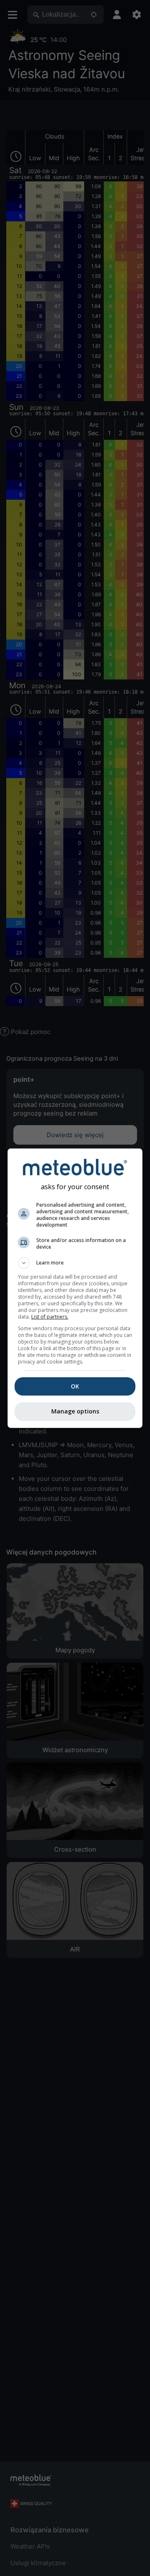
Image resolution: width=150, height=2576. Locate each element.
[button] (75, 1263)
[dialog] (75, 1288)
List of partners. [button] (50, 1317)
